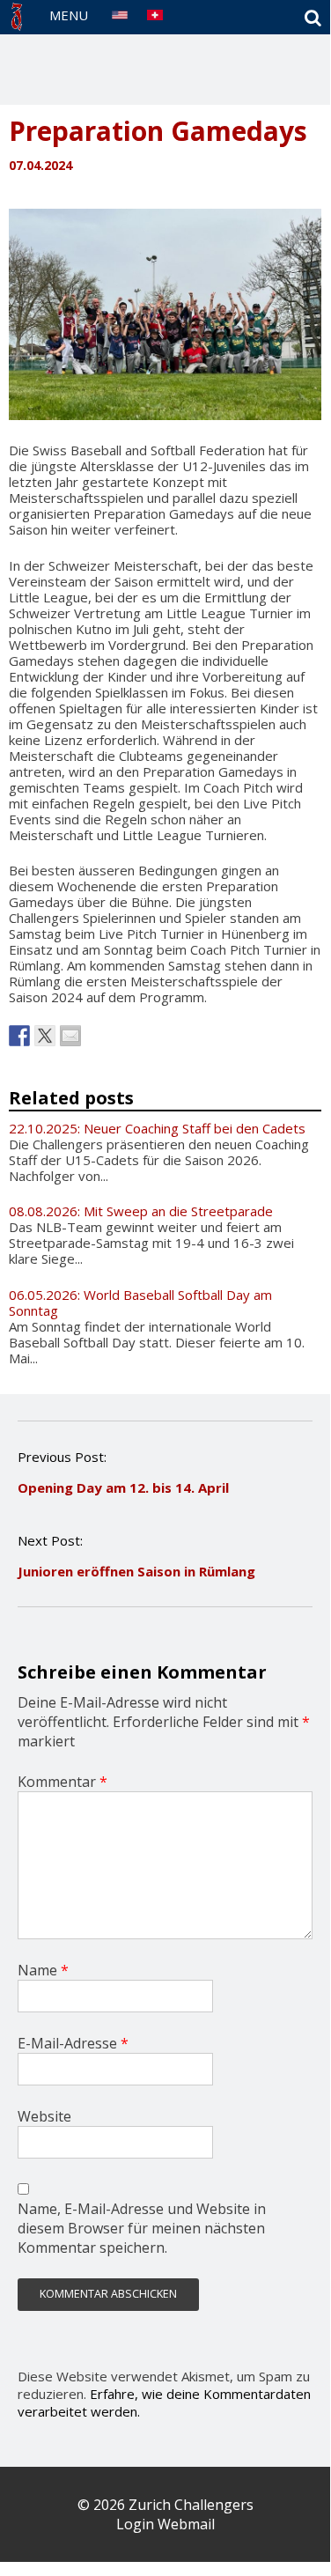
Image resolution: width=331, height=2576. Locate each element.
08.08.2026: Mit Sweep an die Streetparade (141, 1211)
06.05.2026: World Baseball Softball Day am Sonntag (140, 1303)
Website (44, 2116)
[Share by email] (70, 1036)
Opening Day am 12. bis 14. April (123, 1487)
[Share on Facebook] (19, 1036)
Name (43, 1970)
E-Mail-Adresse (73, 2043)
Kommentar (63, 1782)
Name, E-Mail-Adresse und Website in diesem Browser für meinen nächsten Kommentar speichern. (142, 2228)
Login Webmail (165, 2524)
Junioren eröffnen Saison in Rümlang (136, 1571)
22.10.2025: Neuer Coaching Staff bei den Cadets (157, 1128)
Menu (69, 15)
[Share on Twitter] (45, 1036)
